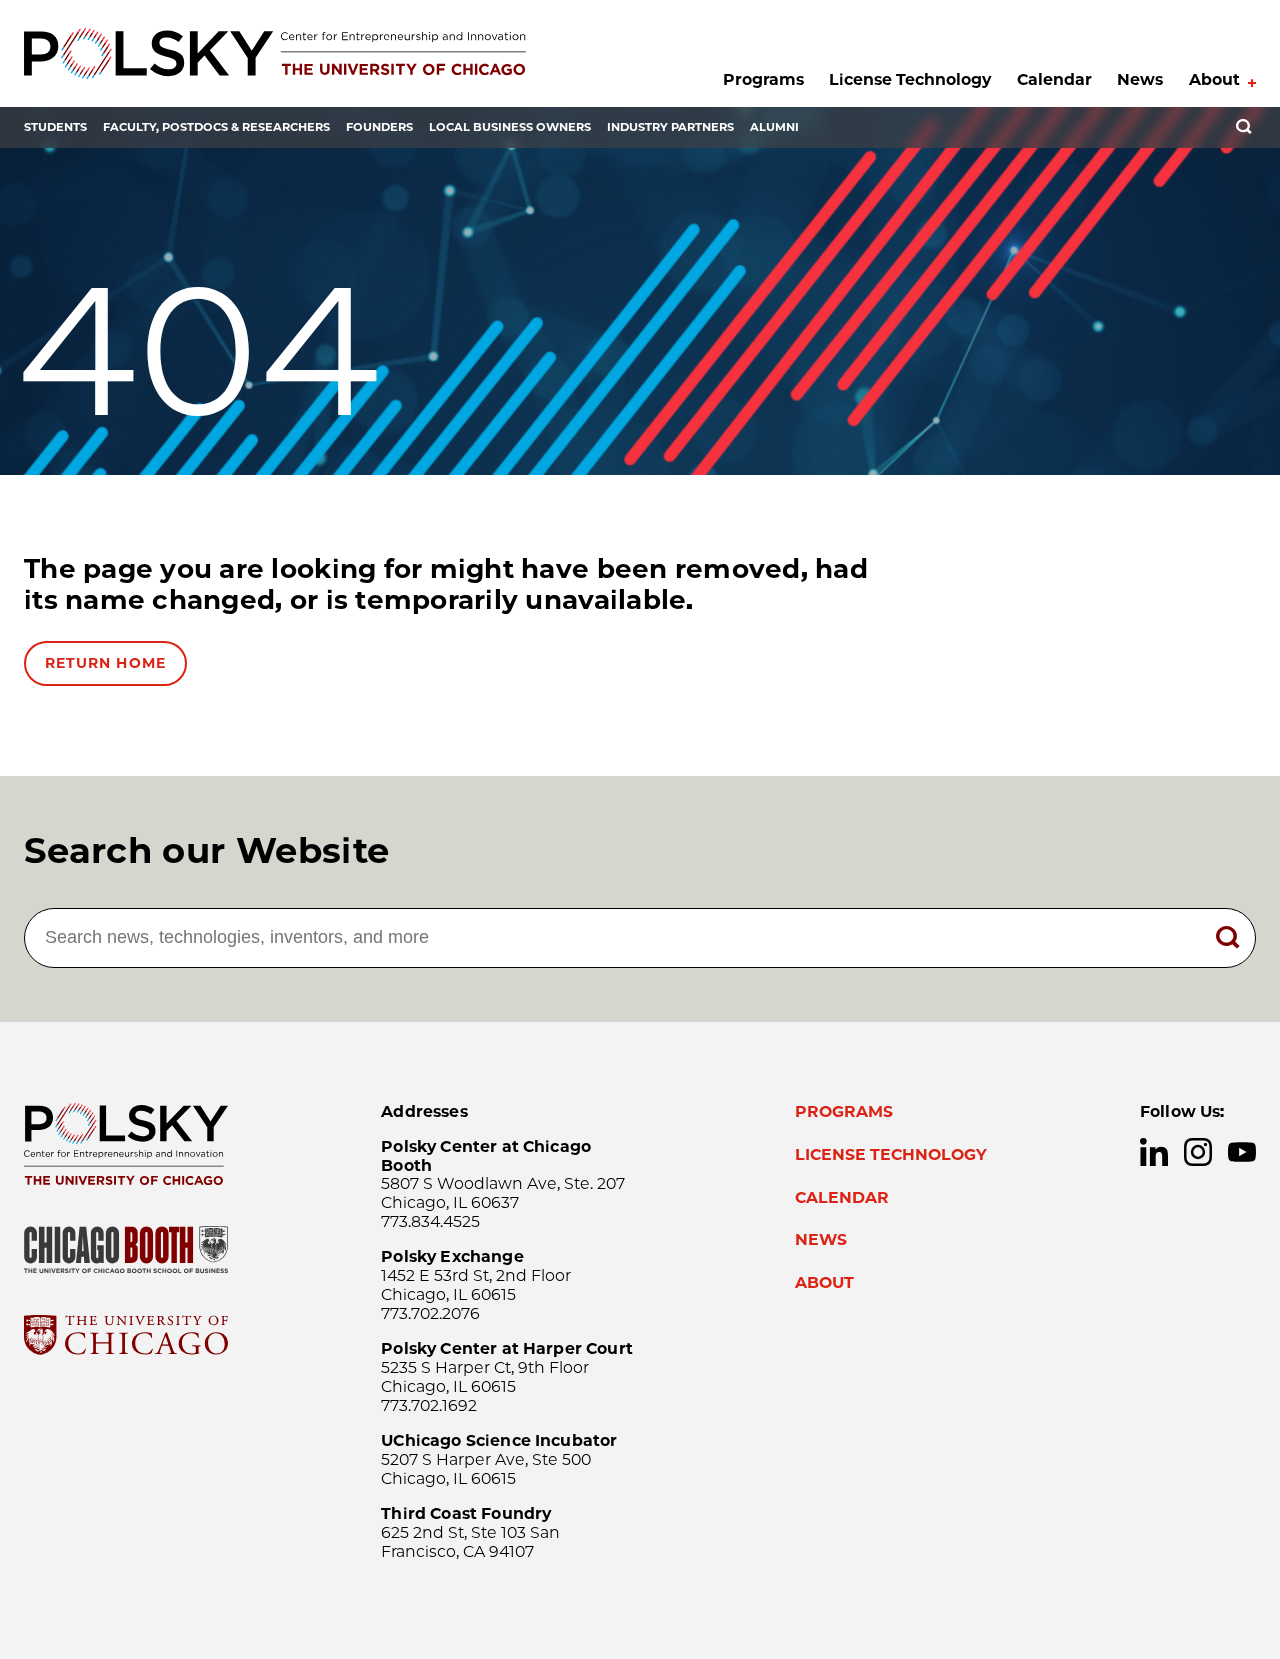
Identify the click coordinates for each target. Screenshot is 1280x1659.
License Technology (910, 79)
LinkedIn (1154, 1152)
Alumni (774, 127)
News (1140, 79)
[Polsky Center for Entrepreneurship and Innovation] (275, 53)
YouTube (1242, 1152)
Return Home (105, 663)
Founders (379, 127)
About (1214, 79)
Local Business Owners (510, 127)
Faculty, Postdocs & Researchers (216, 127)
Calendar (1054, 79)
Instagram (1198, 1152)
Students (55, 127)
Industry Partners (670, 127)
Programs (763, 79)
